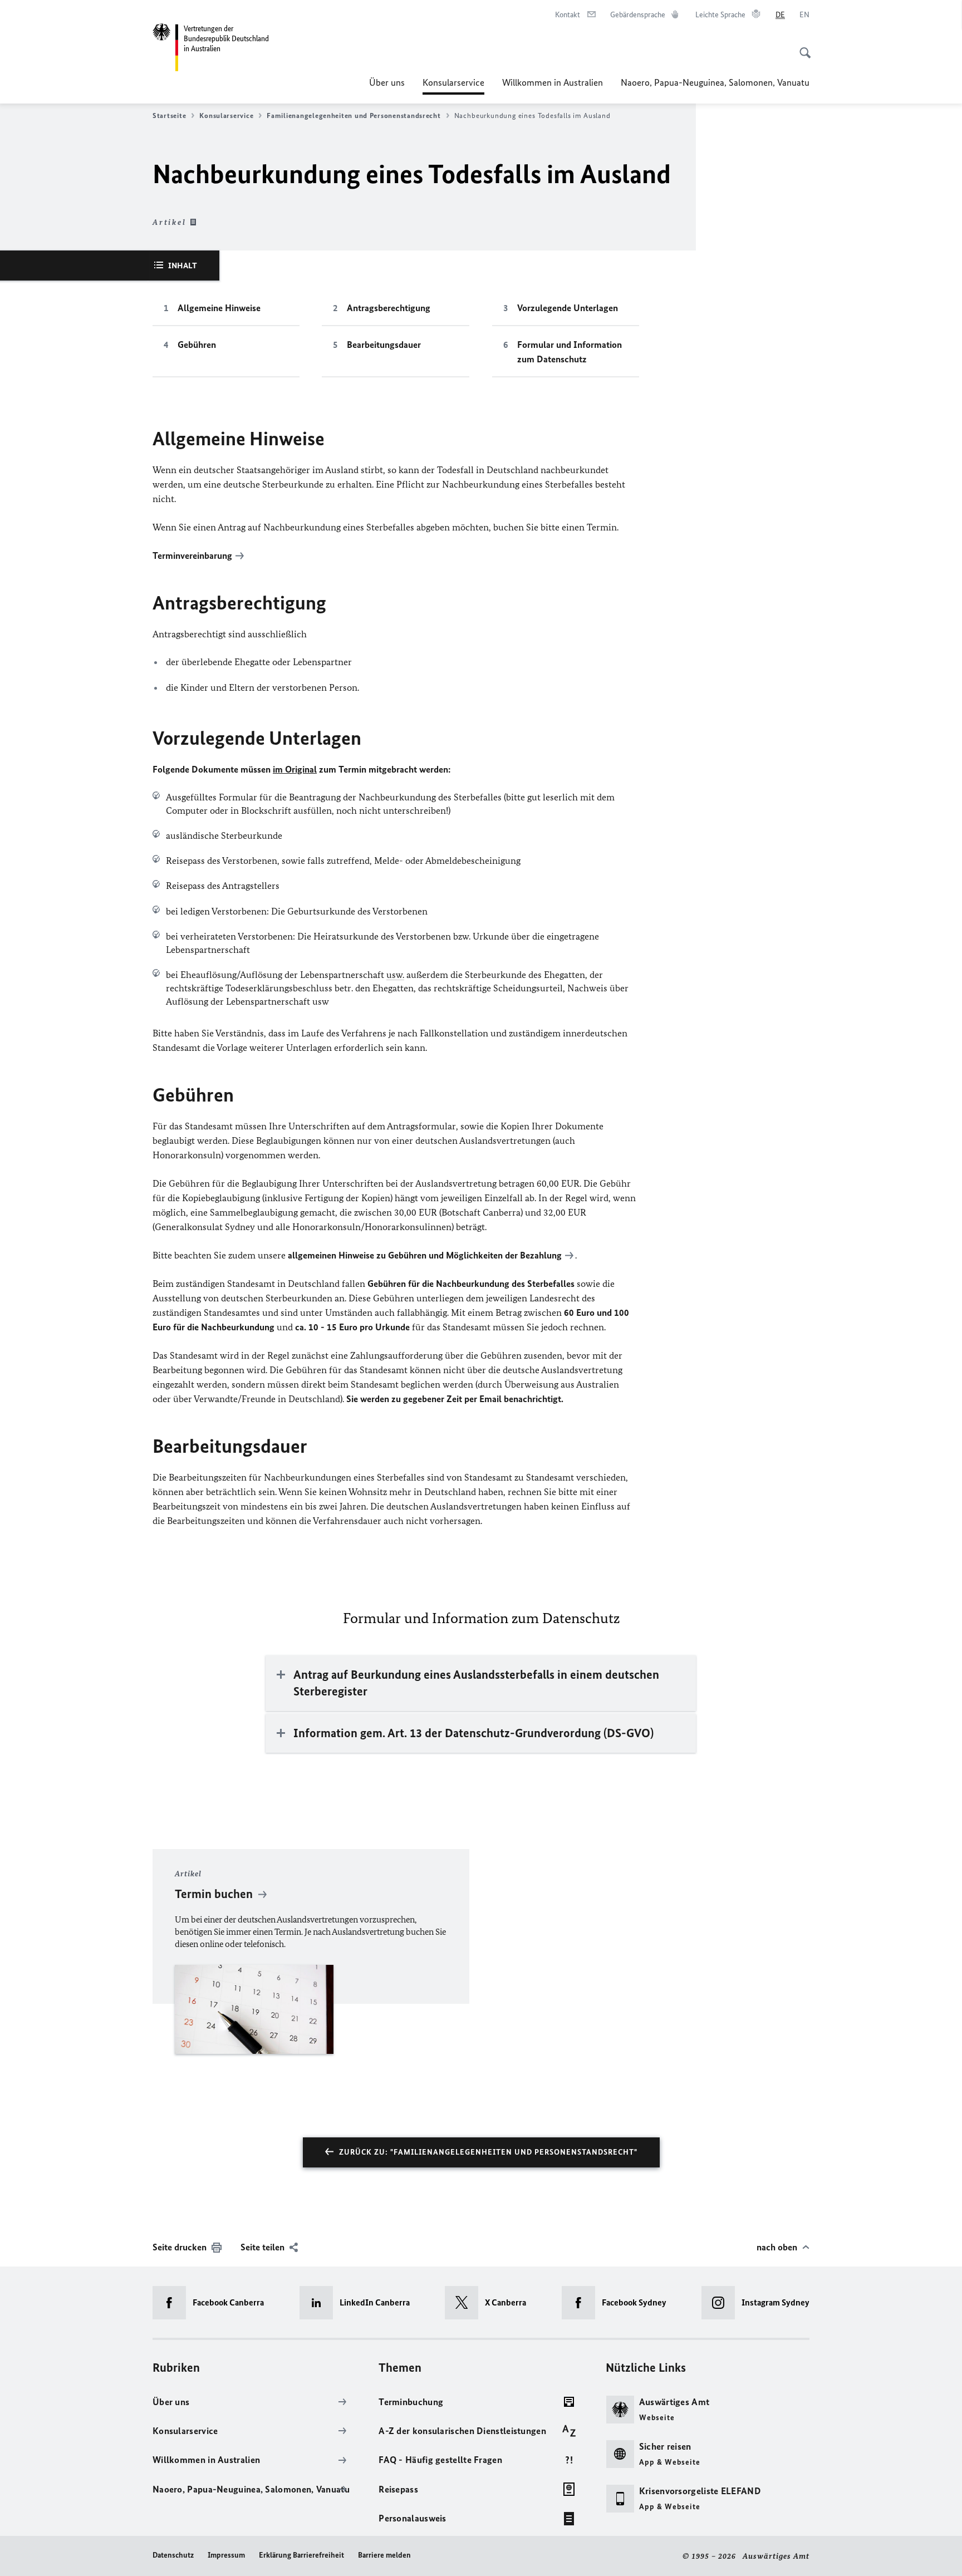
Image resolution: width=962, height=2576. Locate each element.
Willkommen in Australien (553, 82)
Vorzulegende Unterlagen (568, 308)
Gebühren (197, 345)
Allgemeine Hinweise (219, 308)
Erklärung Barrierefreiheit (301, 2555)
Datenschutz (173, 2555)
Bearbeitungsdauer (384, 345)
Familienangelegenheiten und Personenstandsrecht (354, 115)
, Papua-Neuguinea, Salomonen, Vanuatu (715, 82)
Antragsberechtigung (389, 308)
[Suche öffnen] (802, 47)
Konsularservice (453, 86)
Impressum (226, 2555)
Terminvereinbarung (192, 555)
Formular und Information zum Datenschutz (570, 352)
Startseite (169, 115)
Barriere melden (384, 2555)
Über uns (387, 82)
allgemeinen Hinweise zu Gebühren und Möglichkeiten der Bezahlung (425, 1255)
